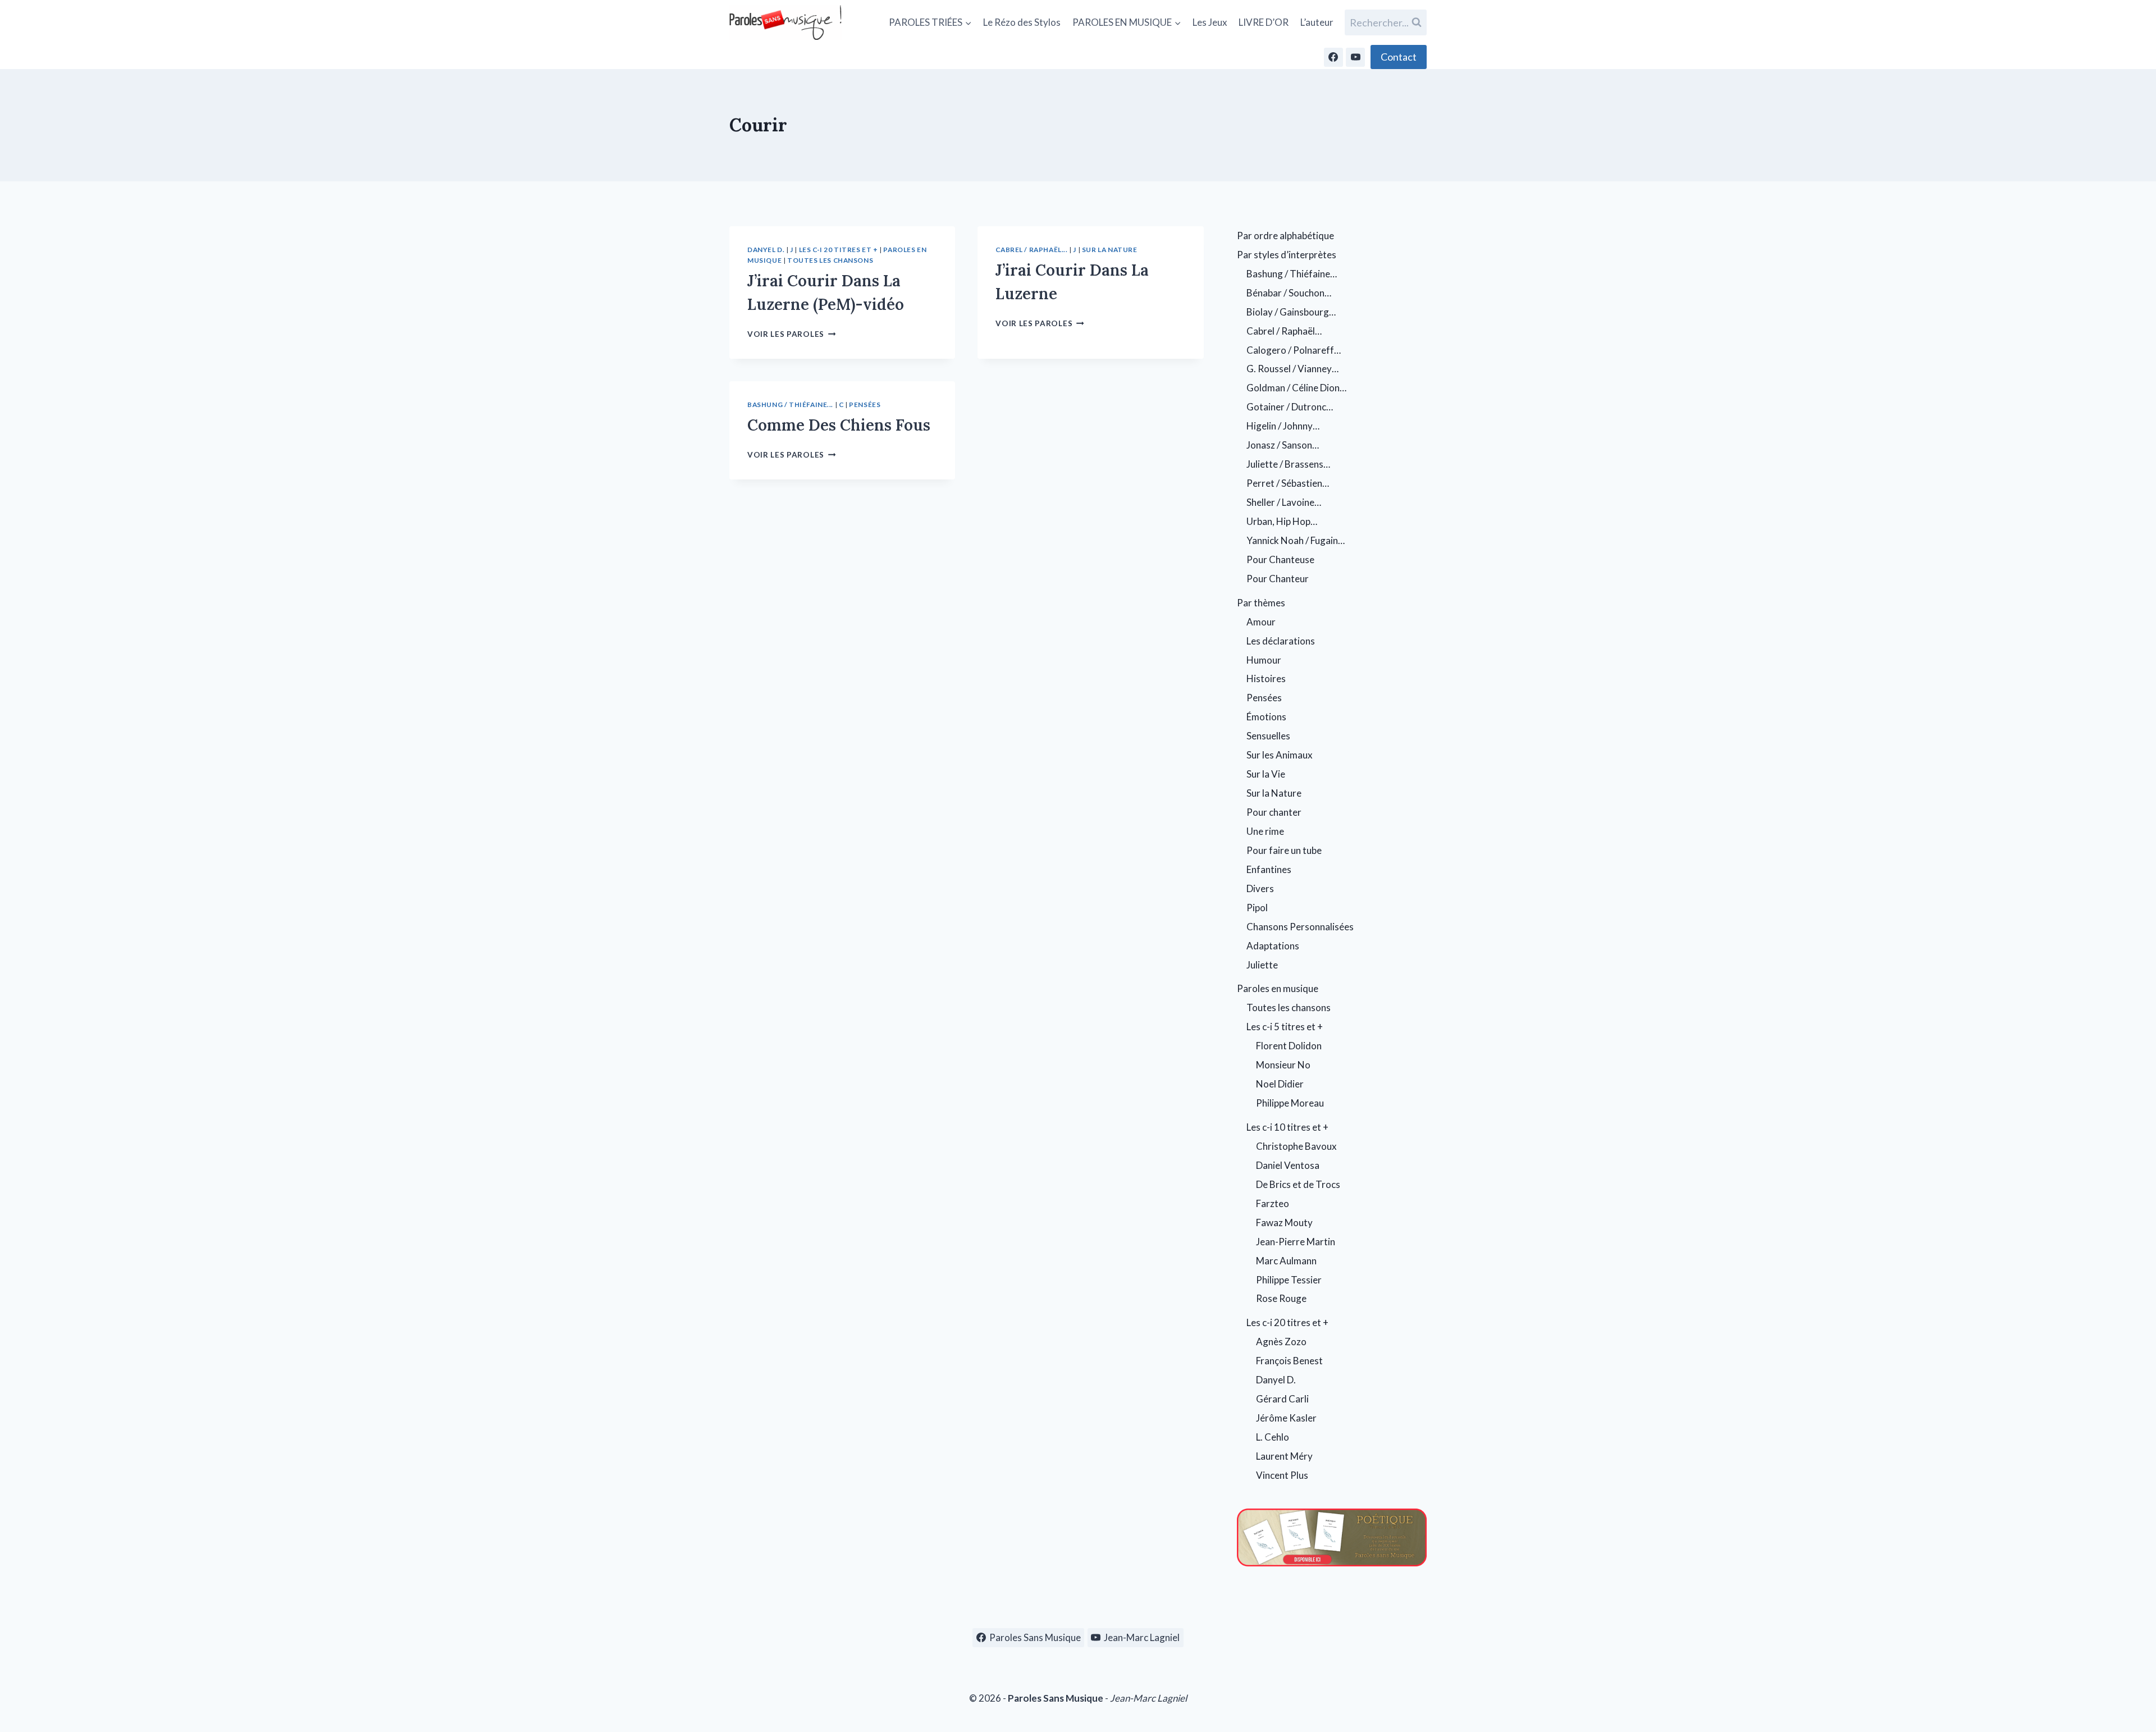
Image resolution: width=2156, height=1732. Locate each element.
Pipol (1257, 908)
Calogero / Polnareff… (1294, 350)
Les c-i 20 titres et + (839, 250)
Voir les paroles (791, 334)
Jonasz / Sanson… (1283, 445)
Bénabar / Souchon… (1289, 293)
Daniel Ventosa (1288, 1165)
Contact (1399, 57)
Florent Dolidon (1289, 1046)
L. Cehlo (1273, 1437)
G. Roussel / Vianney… (1292, 369)
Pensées (865, 405)
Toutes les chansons (830, 260)
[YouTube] (1355, 57)
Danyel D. (766, 250)
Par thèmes (1261, 603)
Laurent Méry (1284, 1456)
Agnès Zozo (1281, 1342)
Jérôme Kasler (1286, 1418)
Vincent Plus (1282, 1475)
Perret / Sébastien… (1288, 483)
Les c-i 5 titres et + (1285, 1027)
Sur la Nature (1110, 250)
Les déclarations (1281, 641)
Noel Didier (1280, 1084)
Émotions (1266, 717)
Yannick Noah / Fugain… (1296, 540)
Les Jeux (1210, 22)
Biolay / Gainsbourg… (1291, 312)
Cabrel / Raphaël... (1031, 250)
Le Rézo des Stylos (1022, 22)
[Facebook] (1333, 57)
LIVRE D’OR (1264, 22)
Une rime (1265, 831)
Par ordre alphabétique (1285, 236)
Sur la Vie (1266, 774)
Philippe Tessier (1289, 1280)
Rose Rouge (1281, 1298)
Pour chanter (1274, 812)
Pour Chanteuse (1280, 559)
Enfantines (1269, 869)
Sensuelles (1268, 736)
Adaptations (1273, 946)
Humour (1264, 660)
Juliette (1262, 965)
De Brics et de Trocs (1298, 1184)
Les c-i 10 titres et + (1287, 1127)
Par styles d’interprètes (1287, 255)
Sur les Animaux (1280, 755)
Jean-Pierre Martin (1296, 1242)
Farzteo (1273, 1203)
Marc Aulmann (1286, 1261)
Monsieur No (1283, 1065)
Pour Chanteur (1278, 579)
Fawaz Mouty (1284, 1223)
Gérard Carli (1282, 1399)
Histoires (1266, 678)
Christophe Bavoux (1296, 1146)
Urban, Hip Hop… (1282, 521)
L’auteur (1317, 22)
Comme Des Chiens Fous (839, 425)
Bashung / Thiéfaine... (790, 405)
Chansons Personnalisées (1300, 927)
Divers (1260, 888)
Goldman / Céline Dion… (1296, 388)
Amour (1261, 622)
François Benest (1289, 1361)
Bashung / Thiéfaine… (1292, 274)
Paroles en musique (1278, 988)
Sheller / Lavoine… (1284, 502)
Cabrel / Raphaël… (1284, 331)
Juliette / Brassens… (1288, 464)
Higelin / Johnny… (1283, 426)
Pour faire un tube (1284, 850)
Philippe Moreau (1290, 1103)
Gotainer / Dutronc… (1290, 407)
